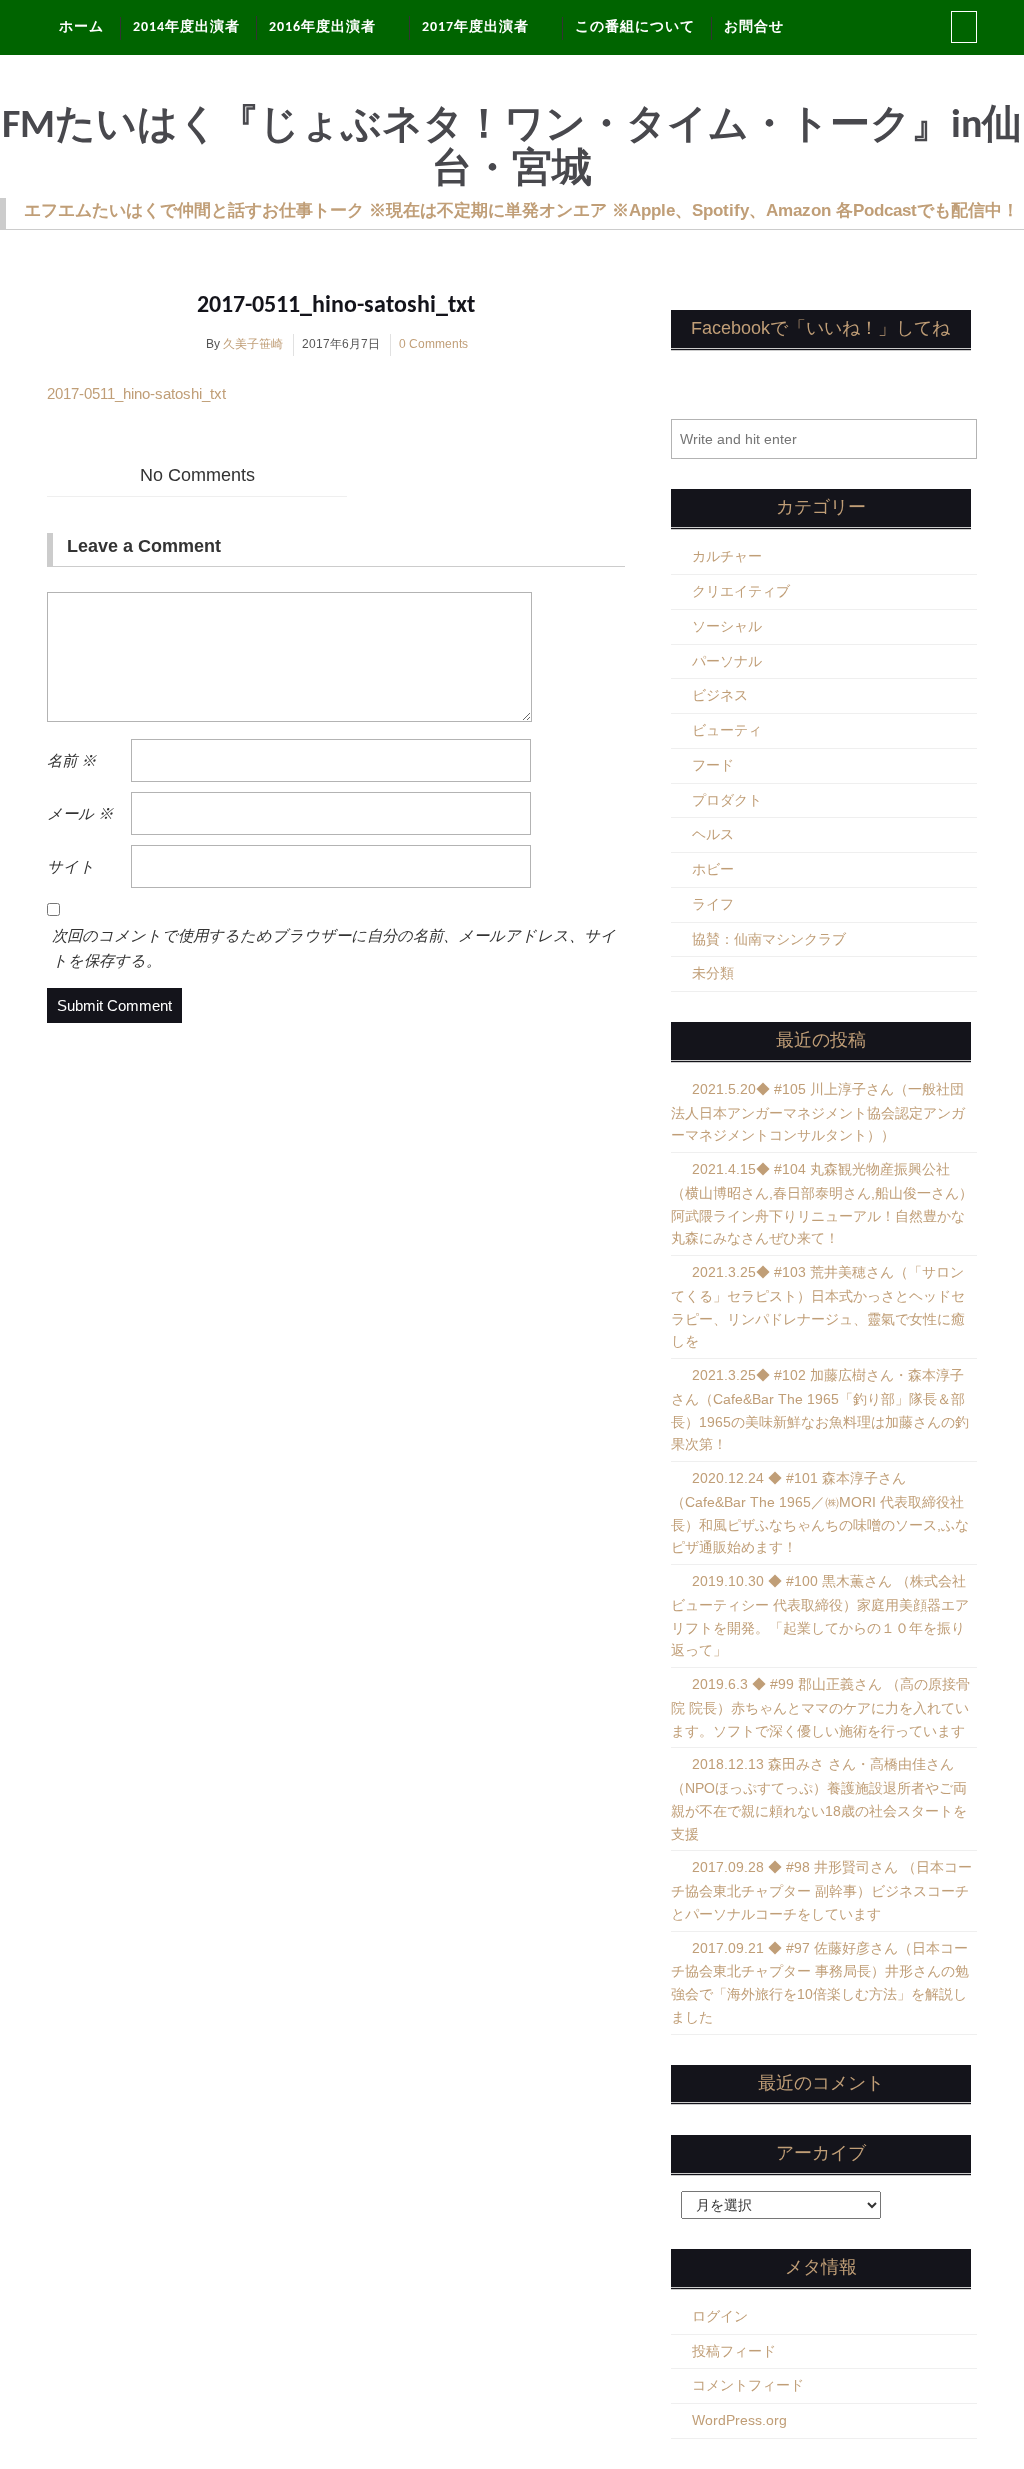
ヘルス (713, 834)
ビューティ (727, 730)
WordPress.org (739, 2420)
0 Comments (433, 344)
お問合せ (754, 27)
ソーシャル (727, 626)
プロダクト (727, 800)
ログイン (720, 2316)
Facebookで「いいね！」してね (820, 328)
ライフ (713, 904)
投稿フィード (734, 2351)
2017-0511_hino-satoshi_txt (336, 306)
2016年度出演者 (322, 27)
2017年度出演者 (475, 27)
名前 (71, 760)
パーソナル (727, 661)
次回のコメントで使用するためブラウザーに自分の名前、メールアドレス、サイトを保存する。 (334, 948)
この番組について (635, 27)
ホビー (713, 869)
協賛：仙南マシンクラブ (769, 939)
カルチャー (727, 556)
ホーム (81, 27)
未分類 (713, 973)
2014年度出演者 (186, 27)
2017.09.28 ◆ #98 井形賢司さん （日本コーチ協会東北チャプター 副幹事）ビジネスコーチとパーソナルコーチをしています (821, 1890)
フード (713, 765)
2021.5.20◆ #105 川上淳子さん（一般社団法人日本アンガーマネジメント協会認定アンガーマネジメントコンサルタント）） (818, 1112)
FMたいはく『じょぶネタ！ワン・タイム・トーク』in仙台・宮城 (512, 149)
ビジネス (720, 695)
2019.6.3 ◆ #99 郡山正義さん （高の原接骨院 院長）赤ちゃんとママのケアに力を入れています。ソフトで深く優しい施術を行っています (820, 1707)
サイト (71, 866)
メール (80, 813)
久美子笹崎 (253, 344)
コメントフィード (748, 2385)
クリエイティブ (741, 591)
